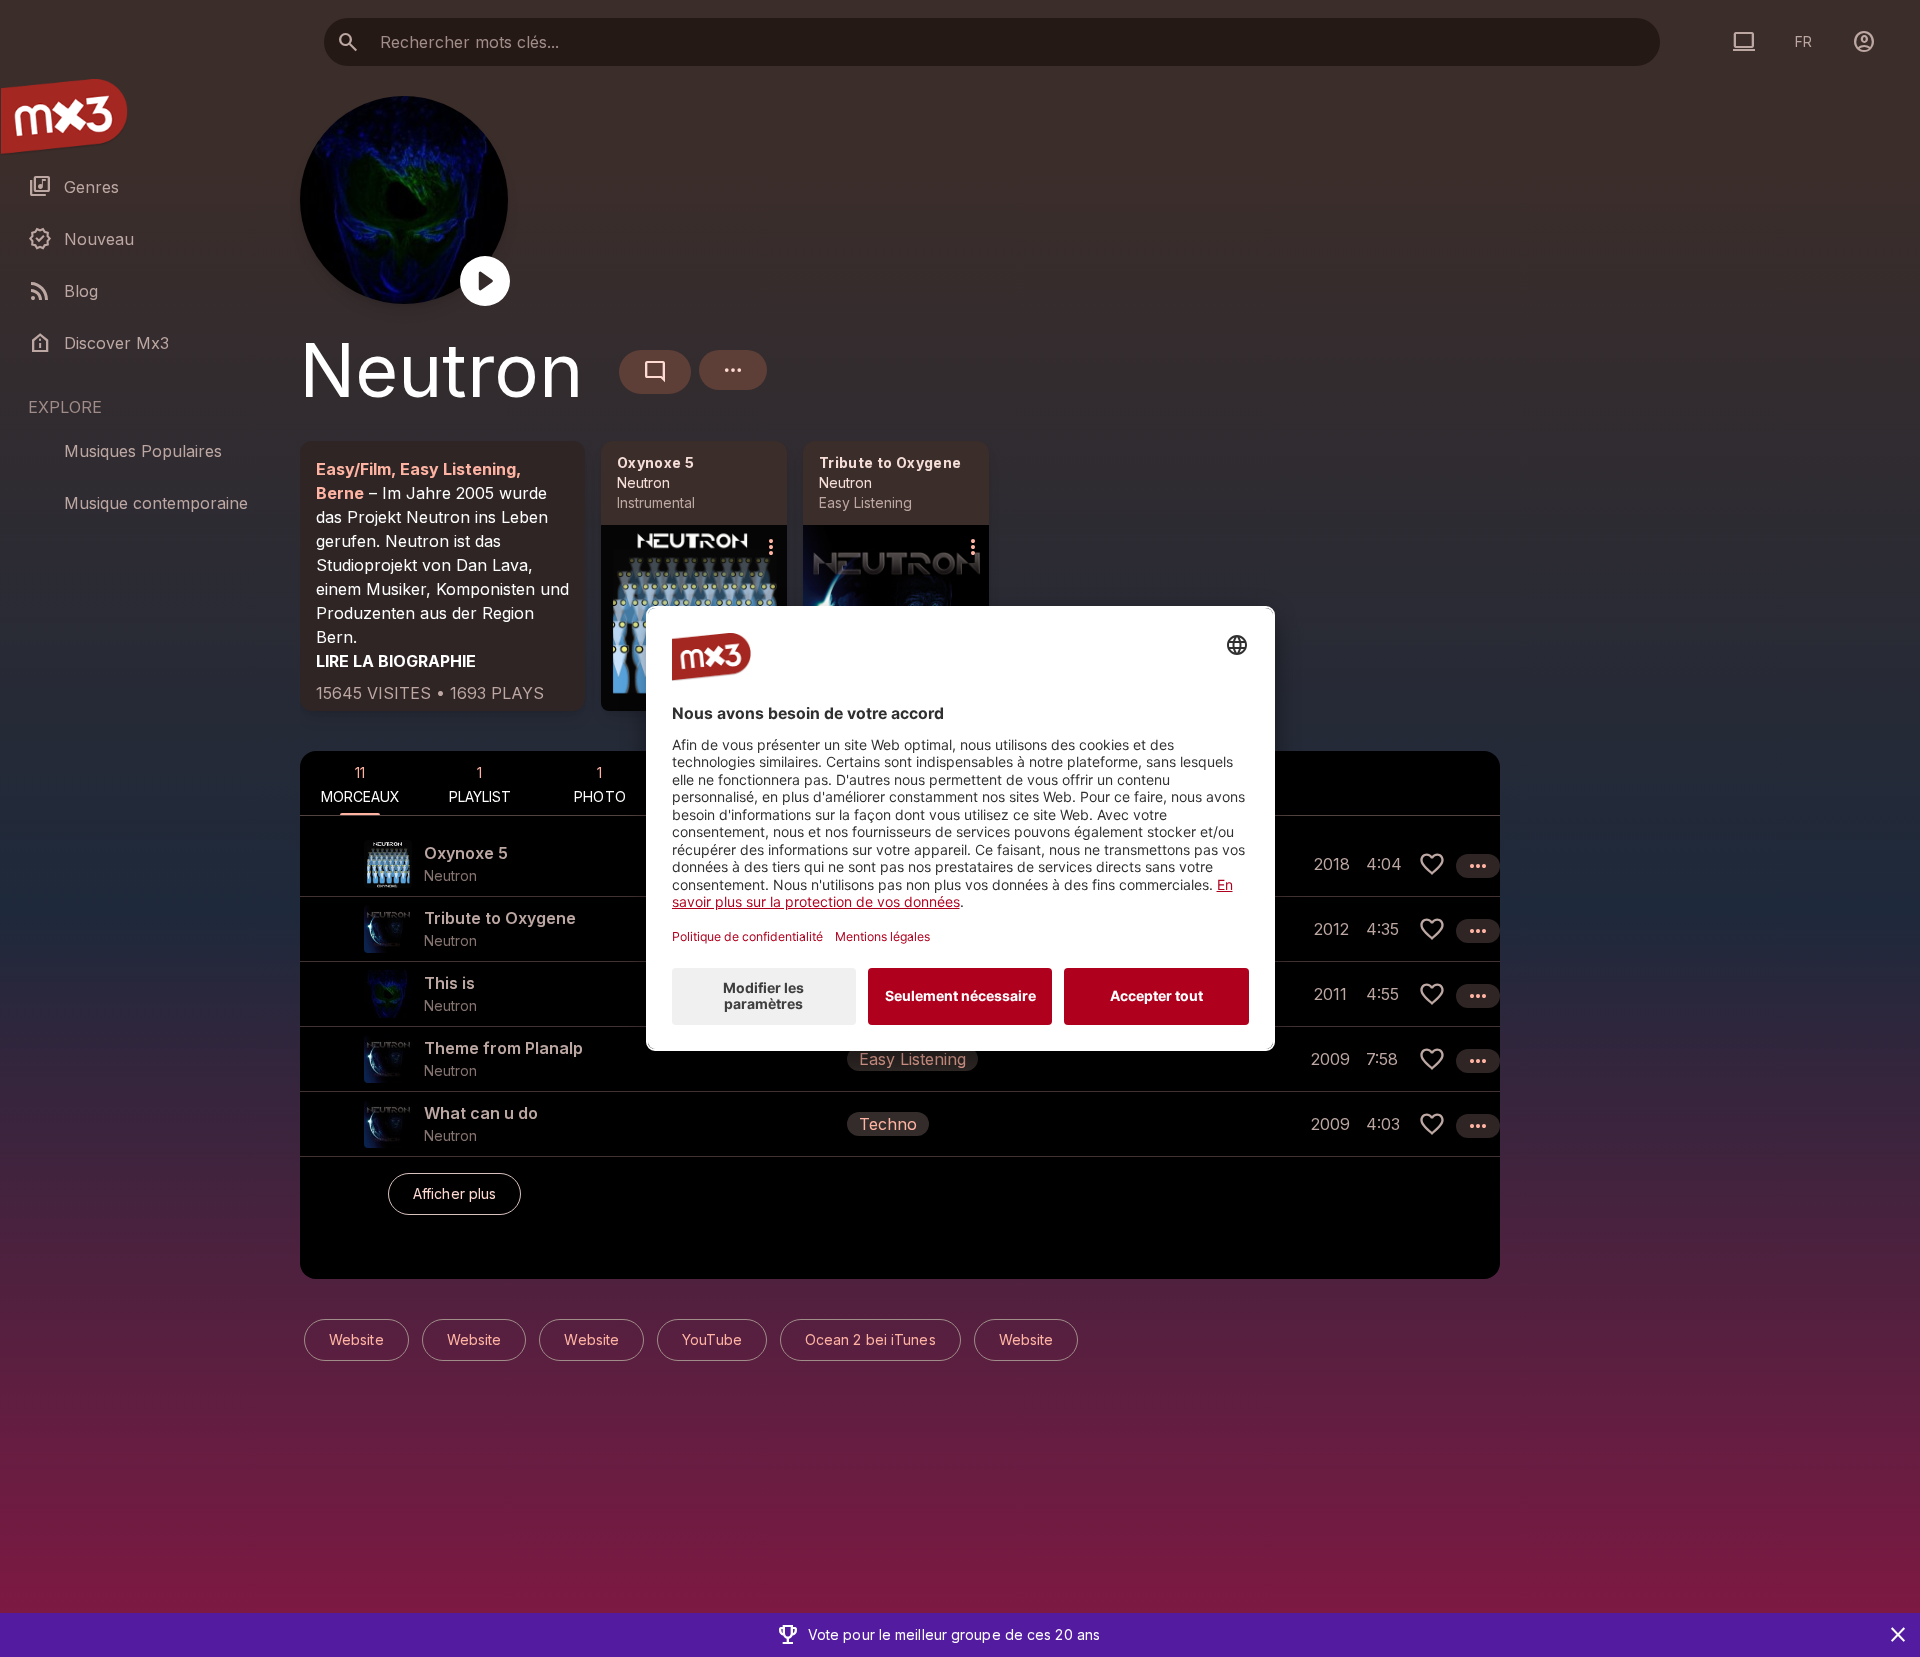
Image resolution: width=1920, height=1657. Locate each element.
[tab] (360, 783)
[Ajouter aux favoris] (1432, 864)
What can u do (481, 1113)
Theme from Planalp (503, 1048)
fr (1803, 41)
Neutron (643, 482)
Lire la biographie (396, 661)
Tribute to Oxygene (890, 462)
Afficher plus (454, 1193)
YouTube (712, 1339)
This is (449, 983)
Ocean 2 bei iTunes (870, 1339)
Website (356, 1339)
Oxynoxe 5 (655, 462)
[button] (900, 1058)
